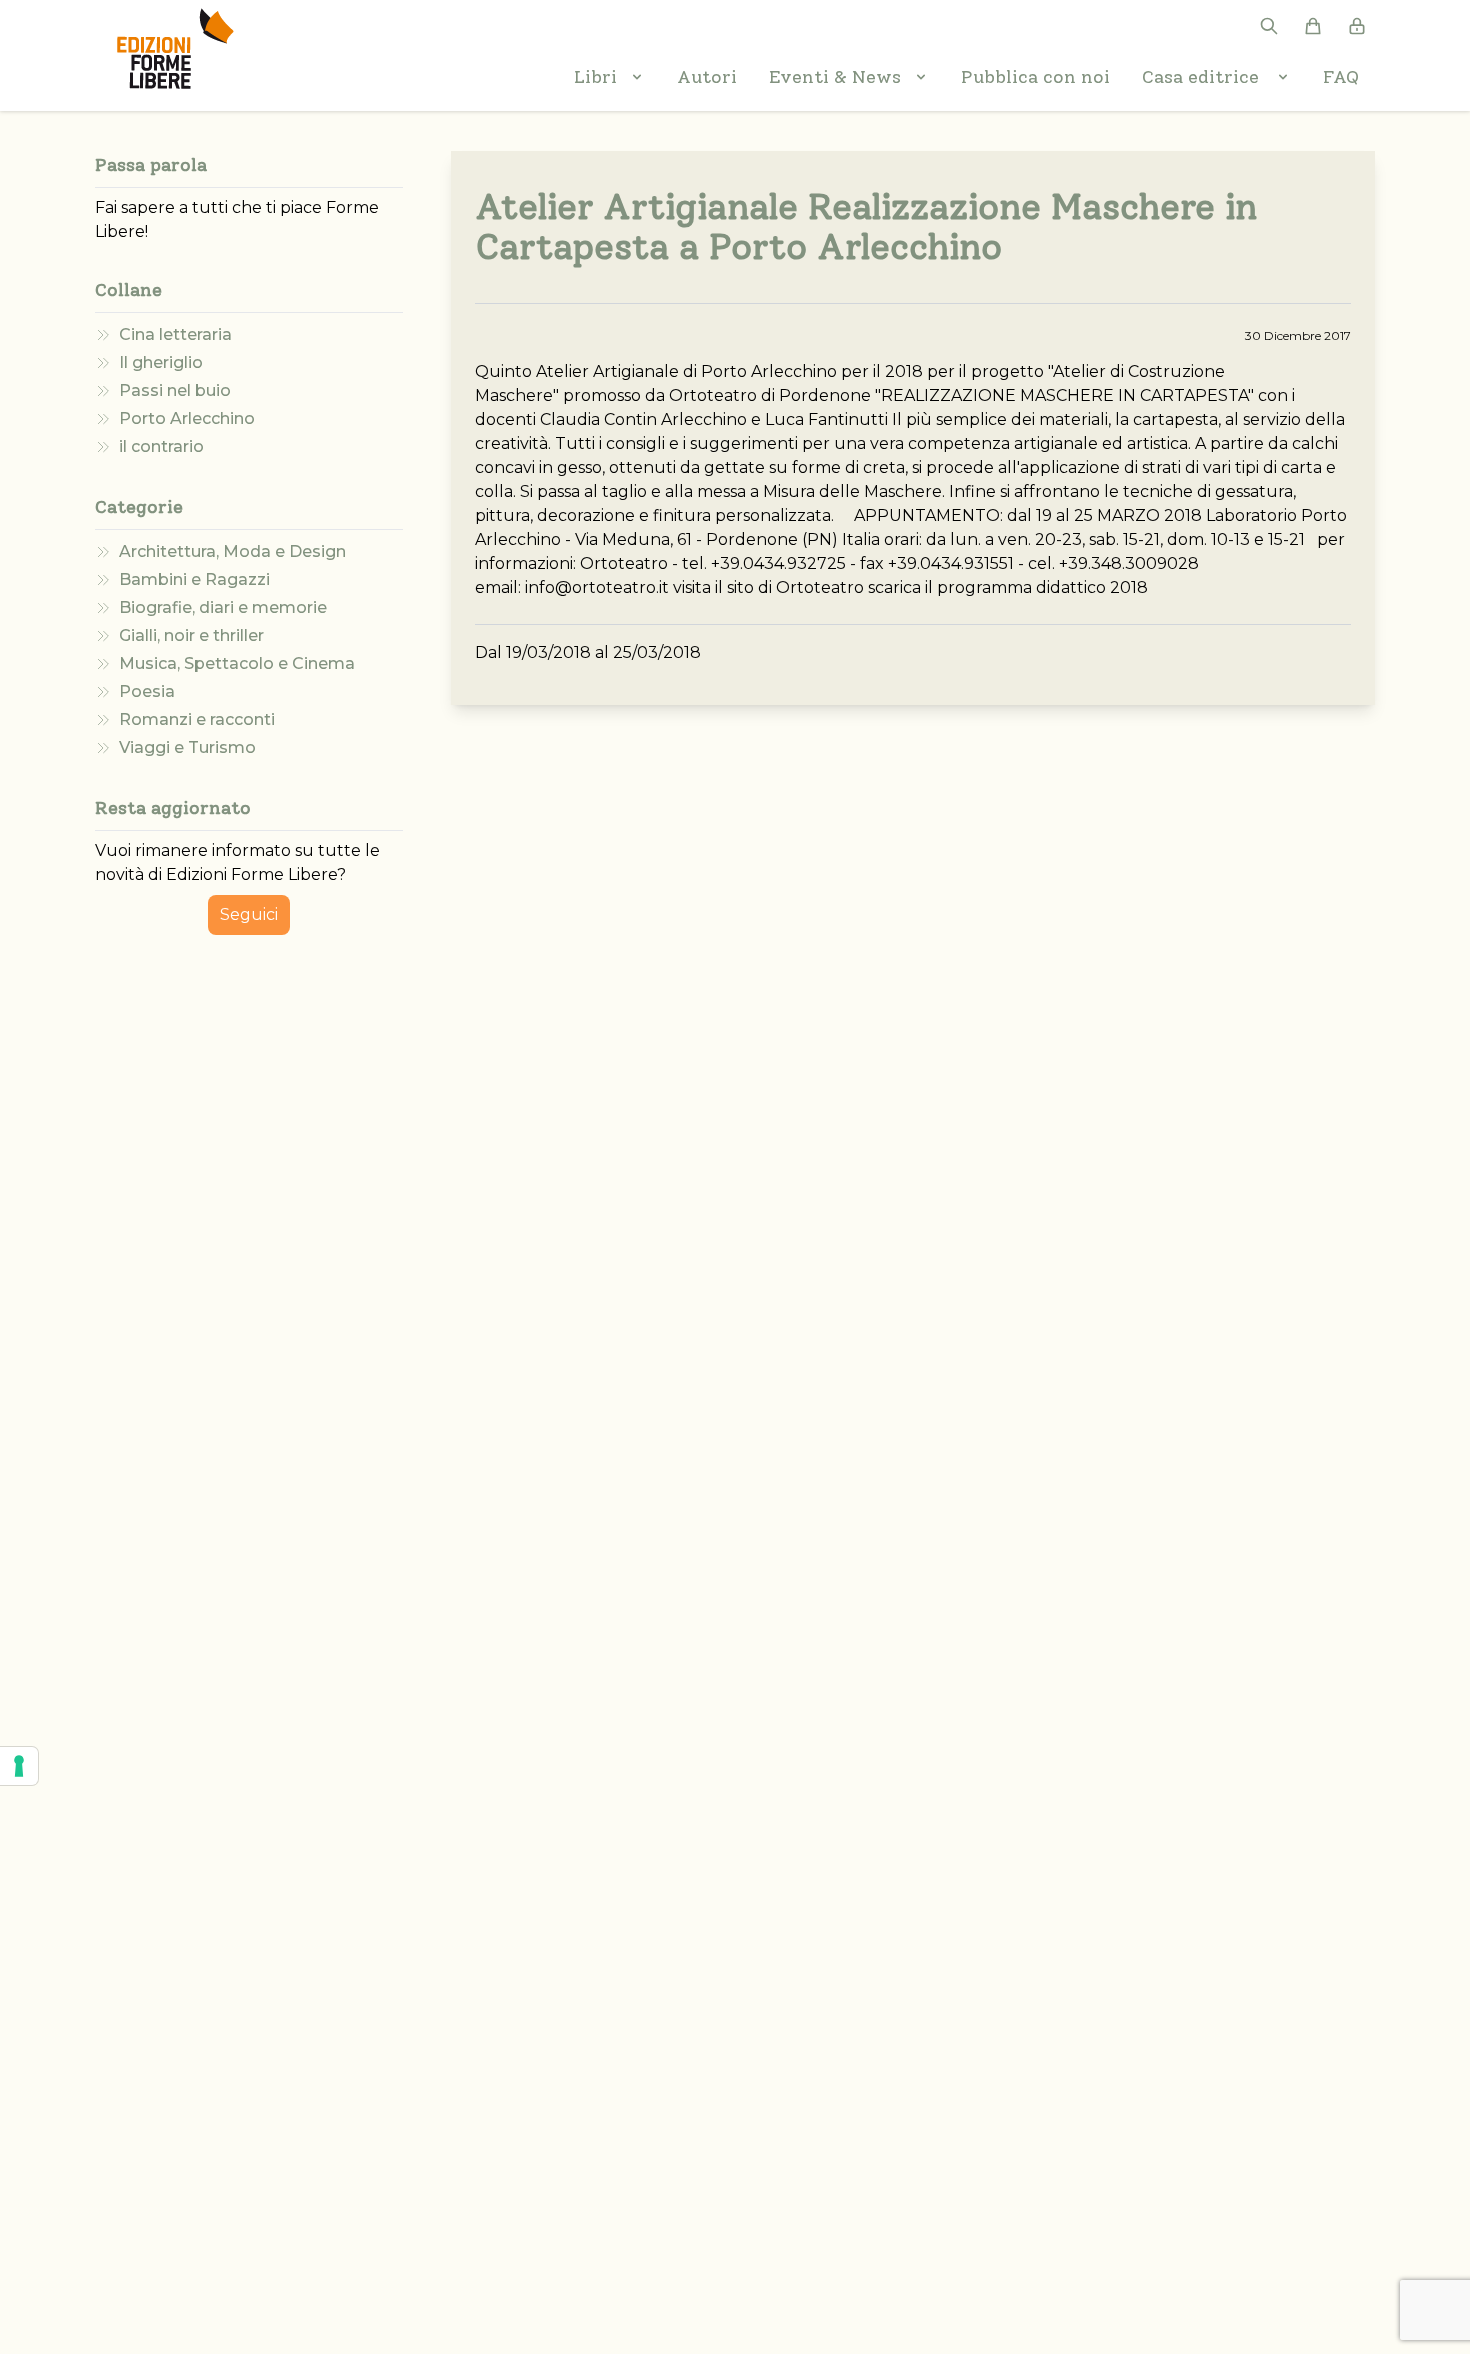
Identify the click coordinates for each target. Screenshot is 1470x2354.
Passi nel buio (175, 390)
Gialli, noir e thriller (191, 635)
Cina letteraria (175, 334)
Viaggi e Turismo (187, 747)
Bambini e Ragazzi (194, 579)
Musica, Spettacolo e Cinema (237, 663)
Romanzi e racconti (197, 719)
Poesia (147, 691)
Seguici (249, 914)
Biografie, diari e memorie (223, 607)
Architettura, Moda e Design (232, 551)
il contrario (161, 446)
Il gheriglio (161, 362)
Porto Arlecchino (187, 418)
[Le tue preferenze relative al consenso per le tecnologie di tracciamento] (19, 1766)
